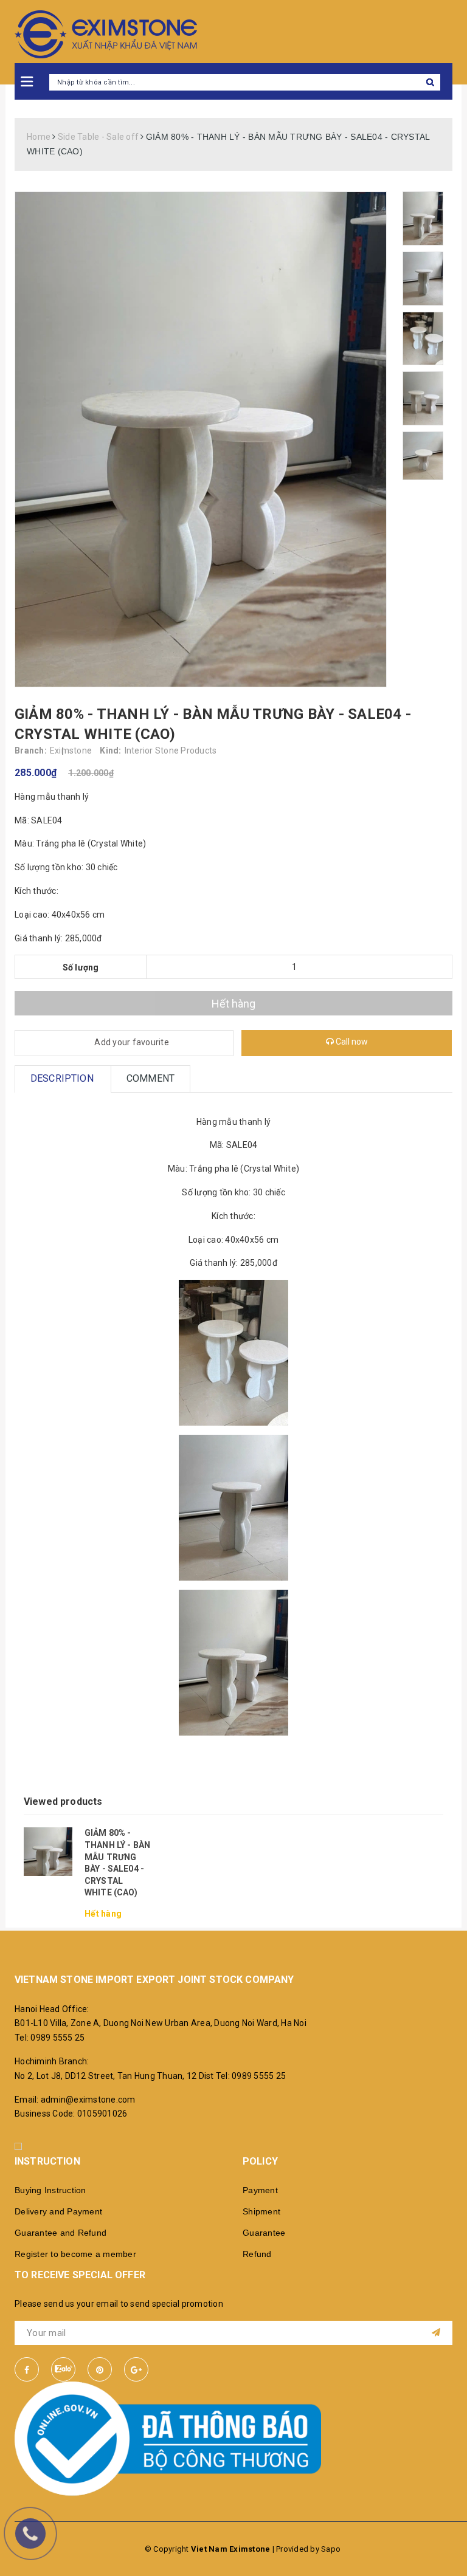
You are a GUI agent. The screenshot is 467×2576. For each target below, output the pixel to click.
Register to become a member (75, 2254)
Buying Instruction (50, 2190)
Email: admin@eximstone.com (75, 2100)
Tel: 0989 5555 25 (50, 2038)
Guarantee (264, 2233)
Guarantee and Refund (61, 2233)
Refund (257, 2254)
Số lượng (81, 967)
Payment (260, 2190)
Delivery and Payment (58, 2211)
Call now (351, 1042)
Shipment (261, 2211)
